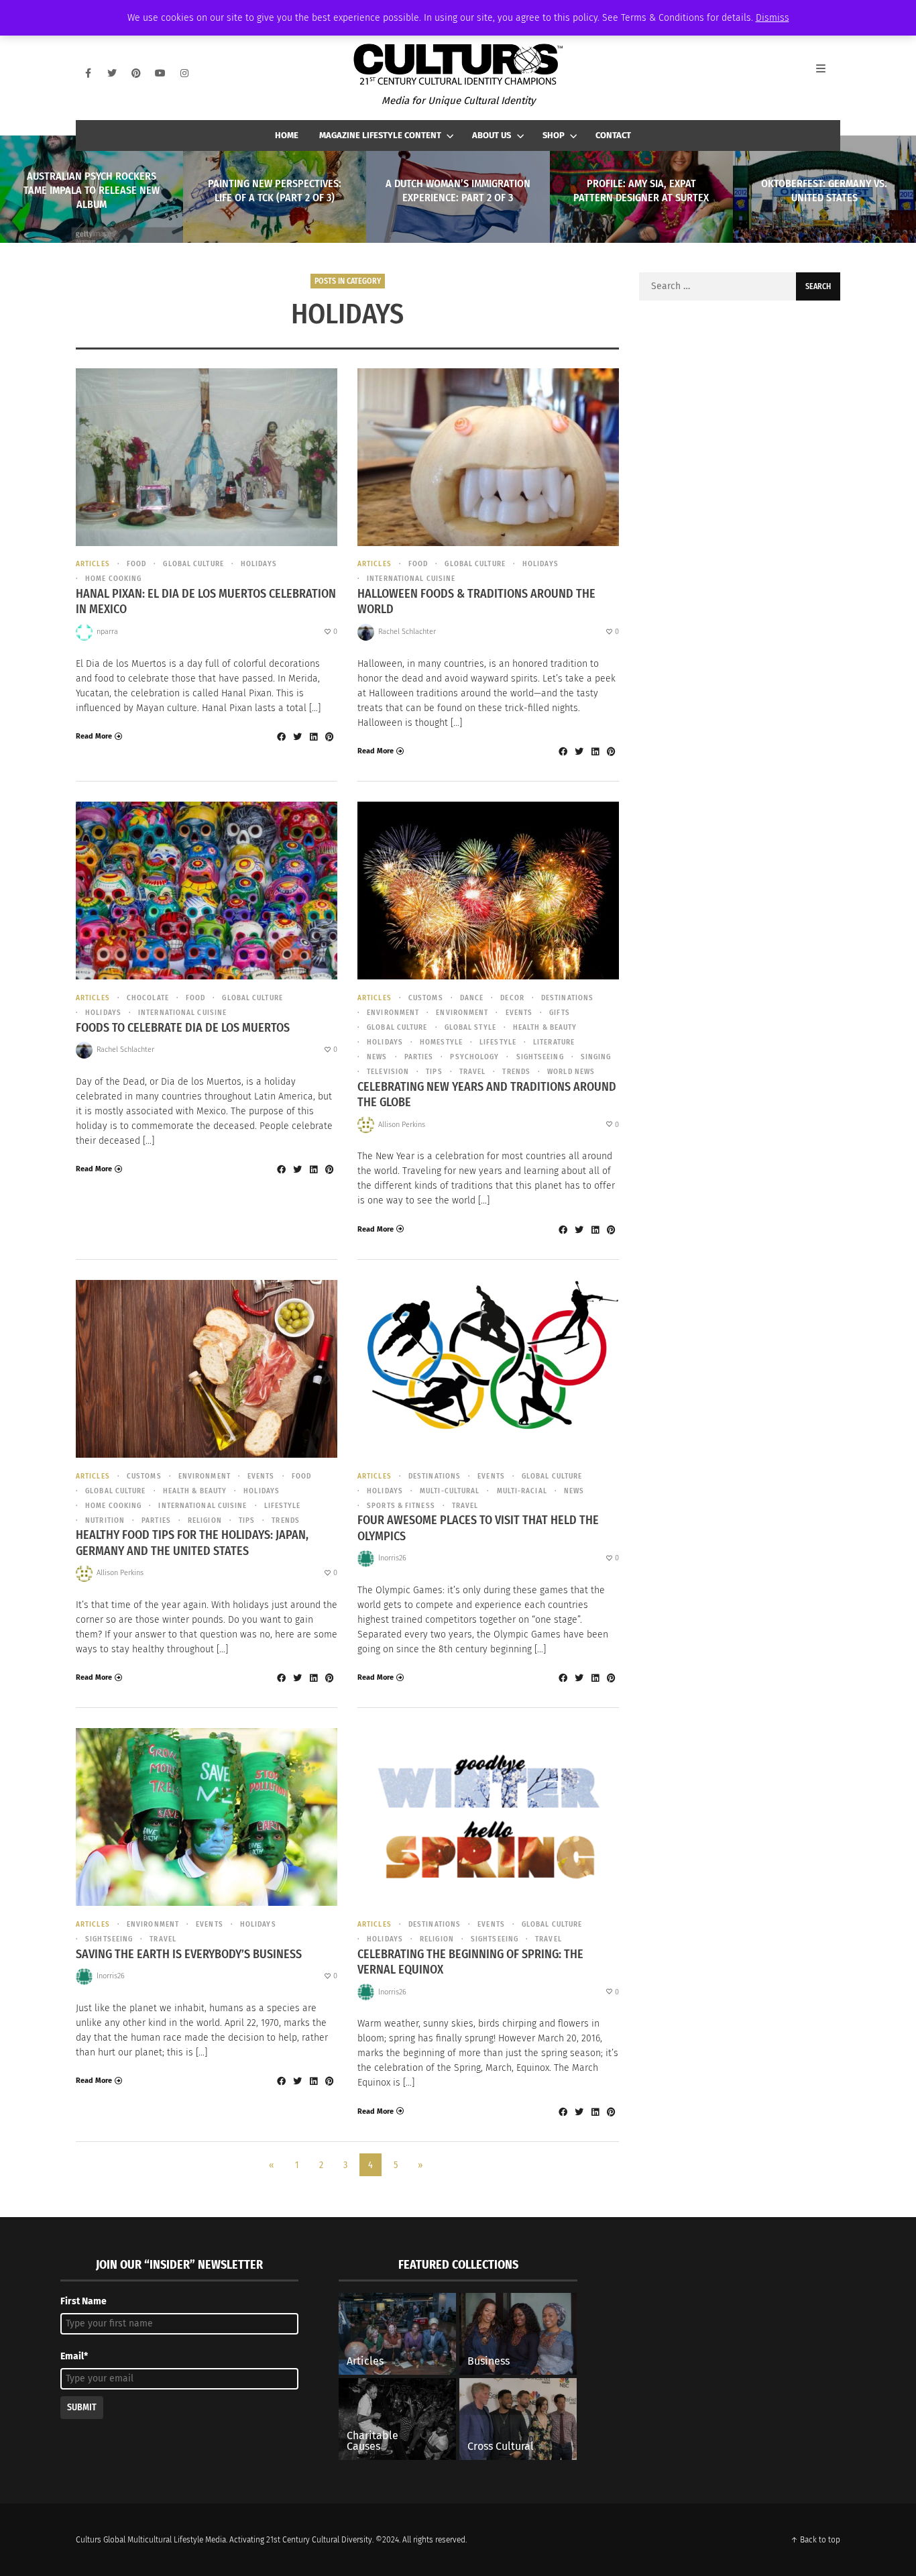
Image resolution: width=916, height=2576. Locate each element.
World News (571, 1072)
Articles (93, 564)
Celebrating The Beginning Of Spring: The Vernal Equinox (470, 1962)
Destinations (567, 998)
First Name (83, 2301)
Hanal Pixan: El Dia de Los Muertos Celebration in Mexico (206, 601)
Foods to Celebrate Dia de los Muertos (183, 1028)
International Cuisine (411, 579)
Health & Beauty (545, 1027)
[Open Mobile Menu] (828, 73)
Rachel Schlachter (407, 632)
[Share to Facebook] (281, 737)
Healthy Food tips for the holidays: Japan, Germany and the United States (192, 1543)
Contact (613, 135)
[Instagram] (184, 73)
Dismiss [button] (772, 18)
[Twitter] (112, 73)
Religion (205, 1520)
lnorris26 (392, 1558)
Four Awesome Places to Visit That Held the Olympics (478, 1528)
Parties (419, 1057)
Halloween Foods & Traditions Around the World (476, 601)
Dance (472, 998)
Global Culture (193, 564)
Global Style (470, 1027)
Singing (596, 1057)
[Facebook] (88, 73)
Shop (554, 135)
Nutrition (105, 1520)
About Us (492, 135)
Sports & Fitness (401, 1506)
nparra (107, 632)
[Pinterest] (136, 73)
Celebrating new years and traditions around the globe (487, 1094)
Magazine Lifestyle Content (380, 135)
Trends (516, 1072)
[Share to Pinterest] (329, 737)
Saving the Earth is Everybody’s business (189, 1954)
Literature (554, 1042)
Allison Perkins (402, 1125)
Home (287, 135)
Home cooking (113, 579)
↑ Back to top (815, 2540)
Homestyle (441, 1042)
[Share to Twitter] (297, 737)
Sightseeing (540, 1057)
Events (519, 1013)
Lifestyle (498, 1042)
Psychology (474, 1057)
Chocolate (148, 998)
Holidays (259, 564)
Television (388, 1072)
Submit (82, 2407)
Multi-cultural (450, 1491)
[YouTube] (160, 73)
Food (136, 564)
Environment (393, 1013)
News (377, 1057)
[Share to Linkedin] (313, 737)
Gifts (560, 1013)
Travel (473, 1072)
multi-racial (522, 1491)
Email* (74, 2356)
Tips (434, 1072)
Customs (426, 998)
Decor (512, 998)
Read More (94, 736)
